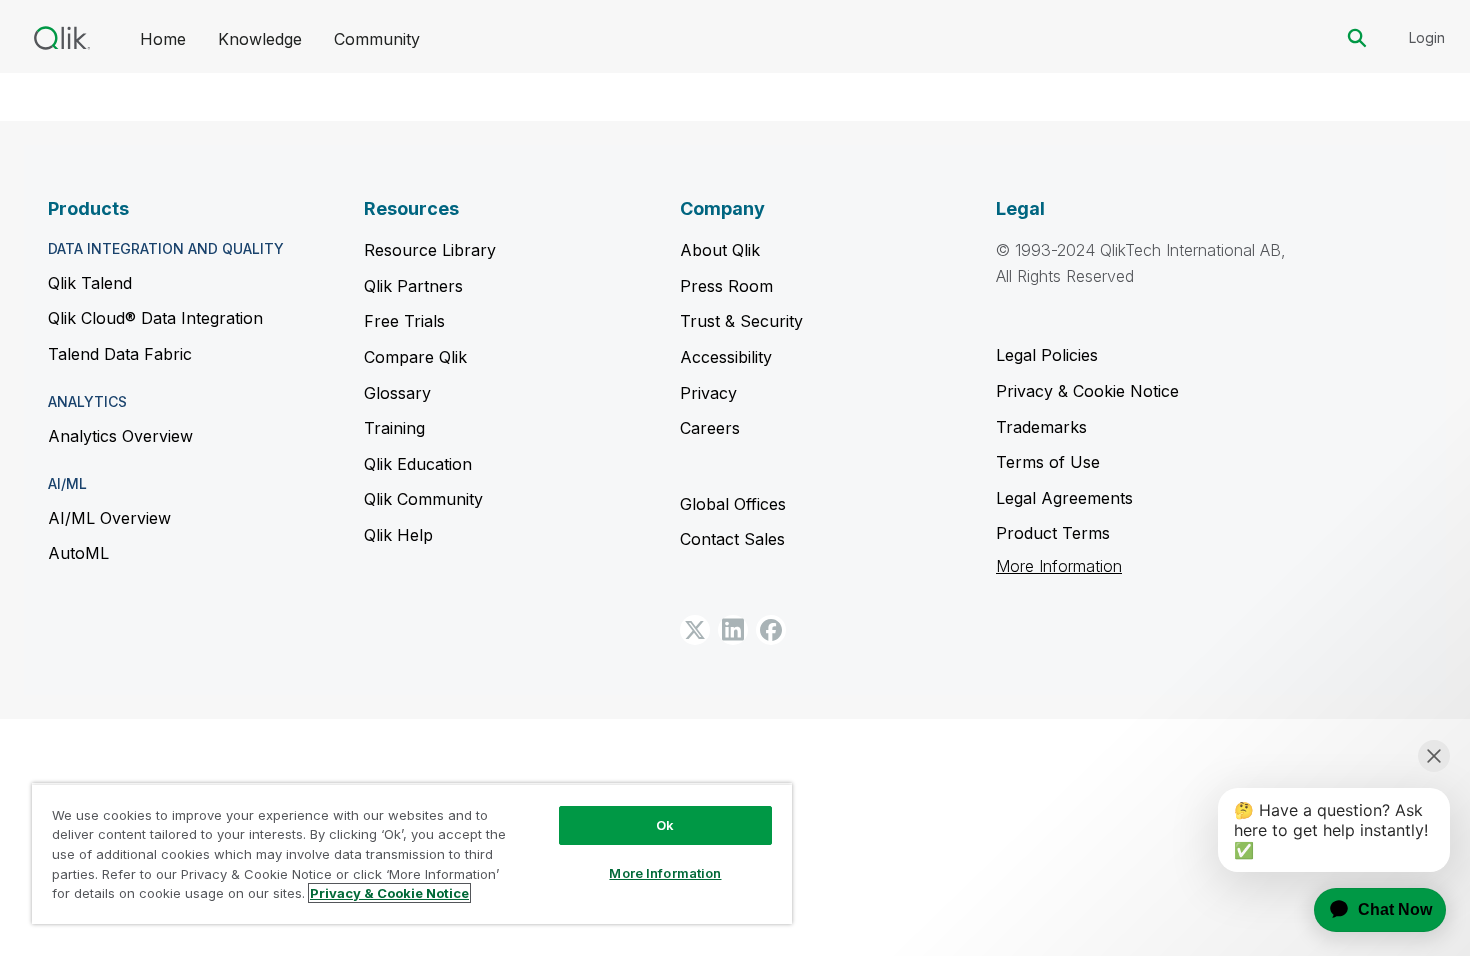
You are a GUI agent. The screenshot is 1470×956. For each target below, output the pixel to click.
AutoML (78, 553)
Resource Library (430, 250)
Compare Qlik (415, 357)
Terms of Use (1048, 462)
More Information (1059, 566)
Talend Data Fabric (120, 354)
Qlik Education (418, 464)
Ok (665, 825)
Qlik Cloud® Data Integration (155, 318)
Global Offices (733, 504)
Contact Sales (732, 539)
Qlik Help (398, 535)
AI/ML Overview (109, 518)
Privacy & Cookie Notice (1087, 391)
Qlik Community (423, 499)
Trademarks (1041, 427)
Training (394, 428)
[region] (412, 853)
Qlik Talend (90, 283)
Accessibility (726, 357)
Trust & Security (741, 321)
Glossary (397, 393)
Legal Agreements (1064, 498)
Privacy (708, 393)
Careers (710, 428)
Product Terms (1053, 533)
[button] (695, 630)
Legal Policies (1047, 355)
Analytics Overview (120, 436)
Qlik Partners (413, 286)
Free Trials (404, 321)
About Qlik (720, 250)
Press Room (726, 286)
